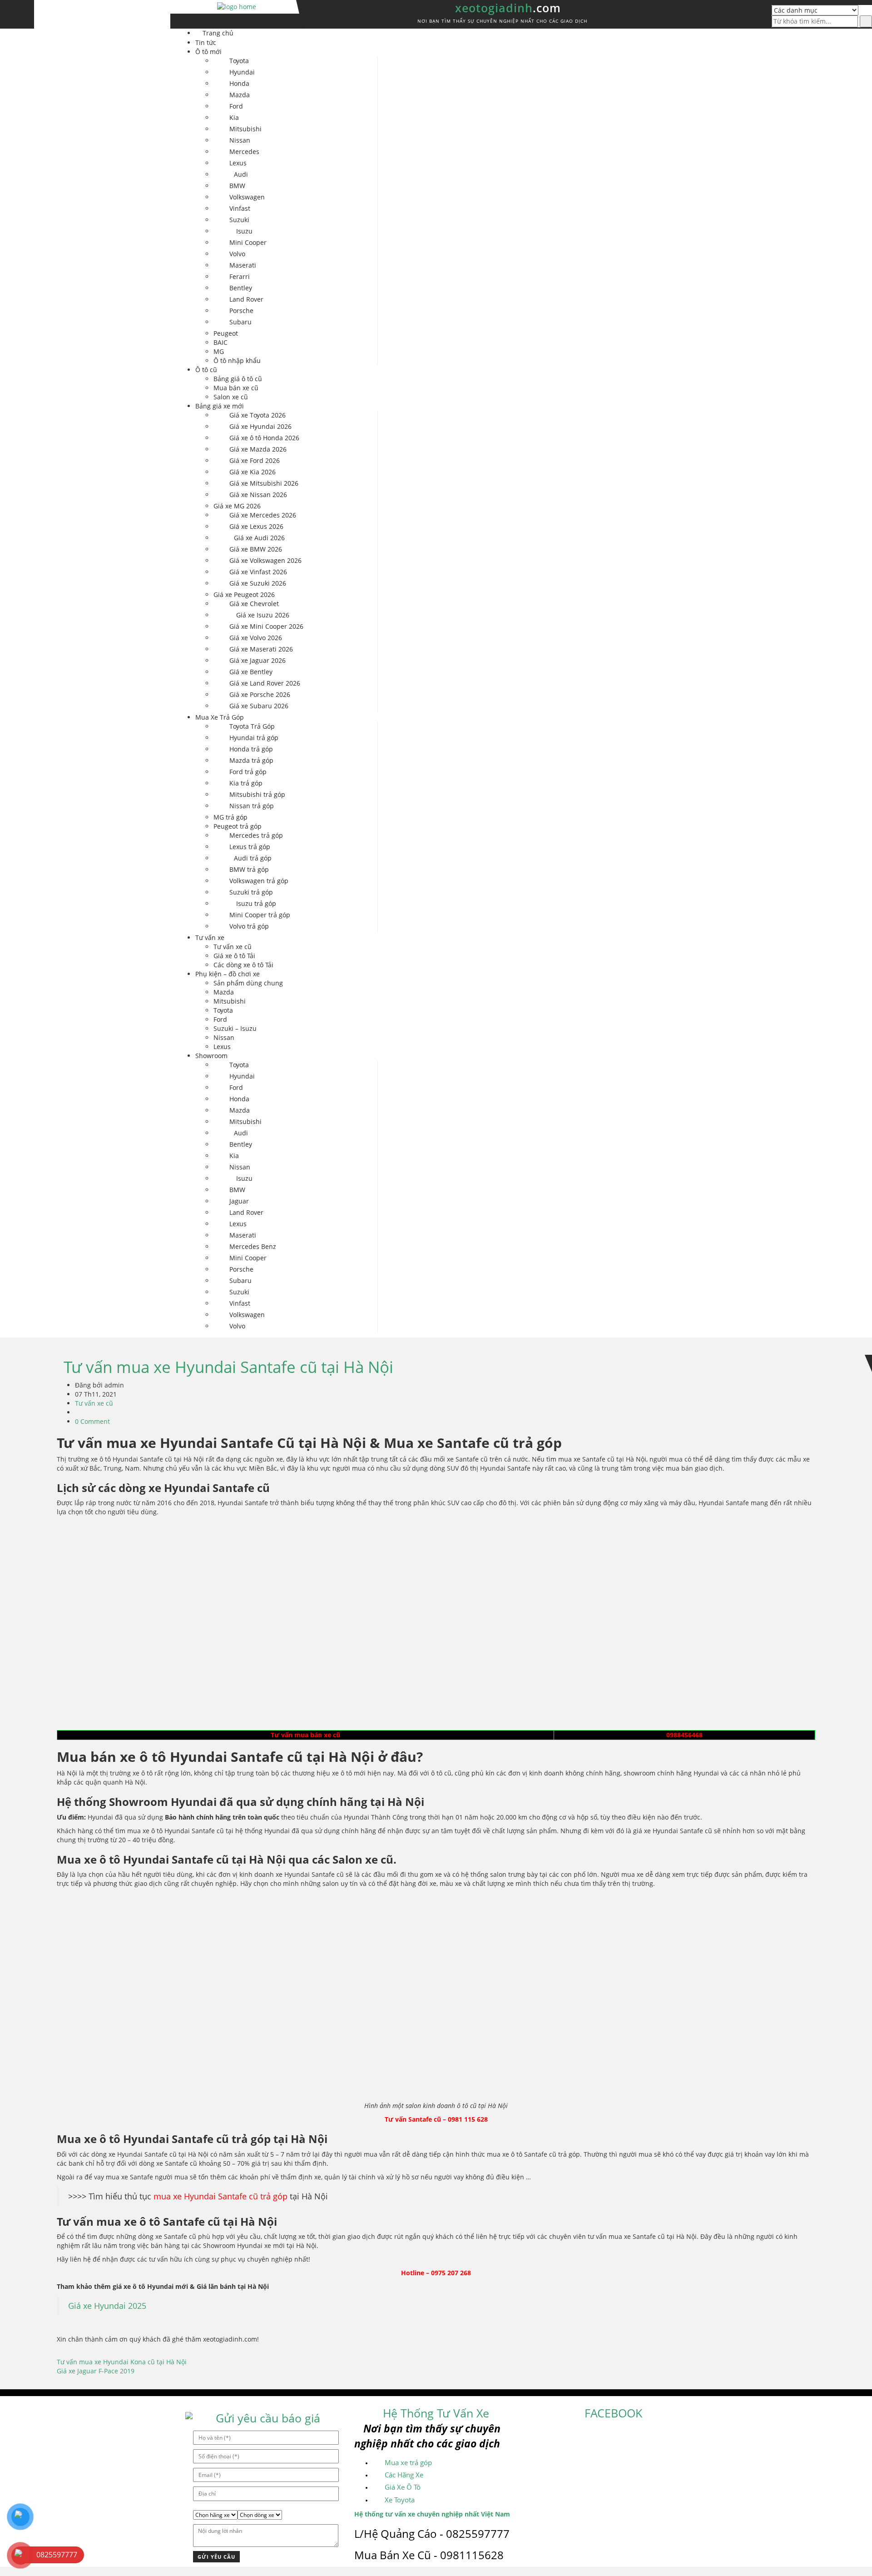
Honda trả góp (251, 749)
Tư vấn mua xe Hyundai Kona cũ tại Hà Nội (122, 2362)
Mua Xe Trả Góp (220, 717)
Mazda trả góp (251, 760)
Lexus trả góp (250, 847)
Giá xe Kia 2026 (253, 472)
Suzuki (239, 220)
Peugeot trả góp (238, 826)
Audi (241, 174)
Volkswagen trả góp (259, 881)
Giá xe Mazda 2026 (258, 449)
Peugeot (226, 333)
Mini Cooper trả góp (260, 915)
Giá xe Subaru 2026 (259, 706)
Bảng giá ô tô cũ (238, 379)
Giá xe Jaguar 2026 (258, 660)
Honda (239, 83)
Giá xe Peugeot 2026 (244, 594)
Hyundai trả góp (254, 738)
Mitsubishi (245, 129)
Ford (236, 106)
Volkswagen (247, 197)
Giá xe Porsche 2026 (260, 694)
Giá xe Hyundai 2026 (260, 426)
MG (219, 351)
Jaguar (239, 1201)
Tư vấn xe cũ (233, 947)
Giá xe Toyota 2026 (258, 415)
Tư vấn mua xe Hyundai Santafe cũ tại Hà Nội (228, 1367)
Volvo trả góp (249, 926)
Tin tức (206, 42)
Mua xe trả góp (408, 2462)
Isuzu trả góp (256, 903)
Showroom (211, 1056)
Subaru (240, 322)
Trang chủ (218, 33)
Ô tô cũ (206, 370)
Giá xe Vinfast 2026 (258, 572)
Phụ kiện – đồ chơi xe (228, 974)
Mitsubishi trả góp (257, 794)
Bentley (241, 288)
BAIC (220, 342)
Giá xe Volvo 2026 (256, 638)
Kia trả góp (246, 783)
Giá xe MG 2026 (237, 506)
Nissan (240, 140)
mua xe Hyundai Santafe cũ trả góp (220, 2196)
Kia (234, 117)
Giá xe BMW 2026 (256, 549)
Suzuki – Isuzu (235, 1028)
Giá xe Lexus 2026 (256, 526)
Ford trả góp (248, 772)
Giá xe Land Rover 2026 (265, 683)
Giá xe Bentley (251, 672)
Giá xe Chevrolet (254, 604)
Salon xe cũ (231, 397)
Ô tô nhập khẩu (237, 361)
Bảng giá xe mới (220, 406)
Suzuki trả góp (251, 892)
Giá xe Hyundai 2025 (107, 2306)
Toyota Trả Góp (252, 726)
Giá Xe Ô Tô (403, 2487)
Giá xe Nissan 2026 (258, 495)
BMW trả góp (249, 869)
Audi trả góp (253, 858)
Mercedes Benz (253, 1246)
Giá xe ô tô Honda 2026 (264, 438)
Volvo (237, 254)
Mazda (240, 95)
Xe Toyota (400, 2500)
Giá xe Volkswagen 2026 (265, 560)
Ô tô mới (208, 52)
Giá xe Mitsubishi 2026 (264, 483)
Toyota (239, 61)
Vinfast (240, 208)
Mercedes (244, 152)
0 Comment (92, 1421)
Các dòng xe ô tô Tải (243, 965)
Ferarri (240, 276)
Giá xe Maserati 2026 (261, 649)
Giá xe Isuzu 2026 (263, 615)
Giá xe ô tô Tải (234, 956)
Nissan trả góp (252, 806)
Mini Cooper (248, 242)
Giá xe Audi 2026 (259, 538)
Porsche (241, 311)
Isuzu (244, 231)
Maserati (243, 265)
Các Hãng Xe (404, 2475)
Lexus (238, 163)
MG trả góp (230, 817)
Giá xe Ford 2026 (255, 460)
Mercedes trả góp (256, 835)
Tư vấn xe (210, 937)
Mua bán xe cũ (236, 388)
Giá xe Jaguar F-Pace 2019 (96, 2371)
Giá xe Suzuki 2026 (258, 583)
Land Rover (246, 299)
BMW (237, 186)
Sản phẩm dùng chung (248, 983)
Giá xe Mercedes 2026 (263, 515)
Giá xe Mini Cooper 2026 (266, 626)
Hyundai (242, 72)
